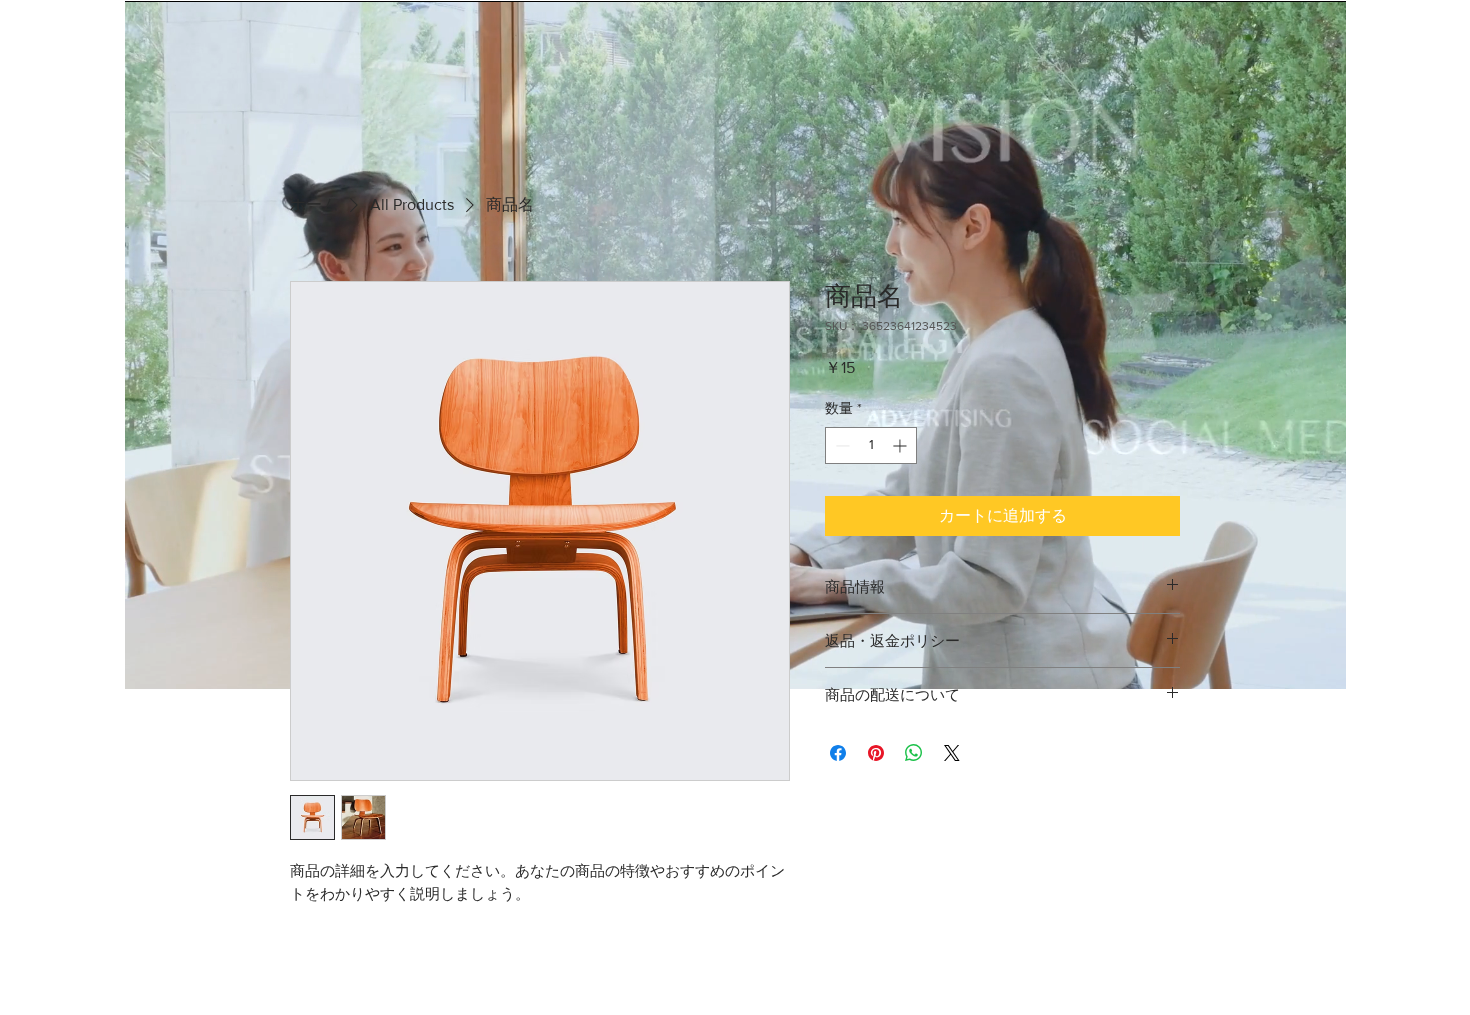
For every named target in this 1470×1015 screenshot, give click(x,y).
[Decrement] (840, 445)
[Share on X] (952, 753)
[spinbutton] (871, 445)
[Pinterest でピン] (876, 753)
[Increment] (901, 445)
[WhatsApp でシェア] (914, 753)
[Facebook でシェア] (838, 753)
